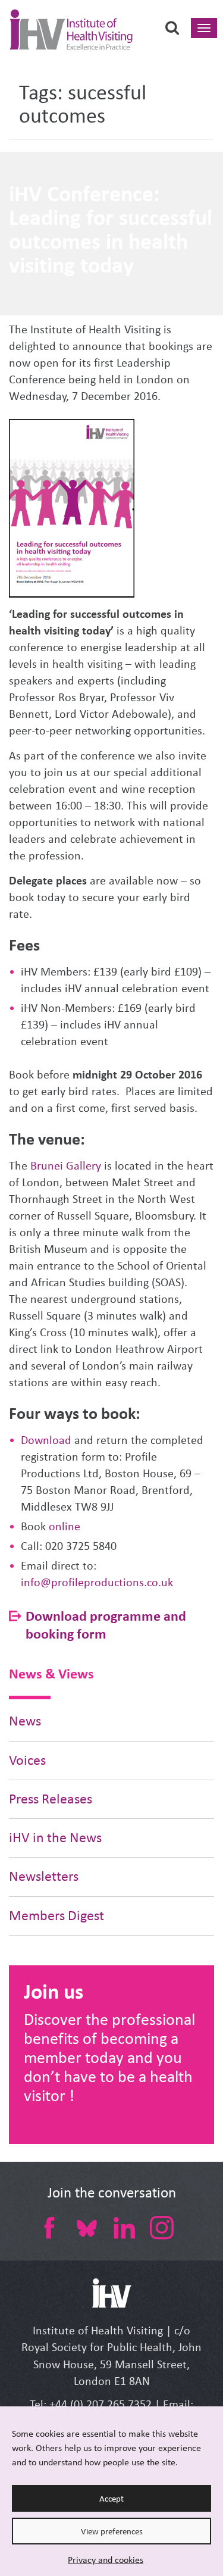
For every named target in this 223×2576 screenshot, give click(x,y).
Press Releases (51, 1799)
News (25, 1721)
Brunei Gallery (66, 1166)
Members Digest (56, 1916)
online (65, 1526)
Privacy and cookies (106, 2560)
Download (46, 1440)
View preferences (112, 2531)
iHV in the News (55, 1838)
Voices (27, 1760)
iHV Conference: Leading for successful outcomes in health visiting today (111, 229)
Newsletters (44, 1876)
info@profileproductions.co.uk (97, 1582)
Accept (111, 2499)
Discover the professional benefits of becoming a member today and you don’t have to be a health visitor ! (109, 2057)
